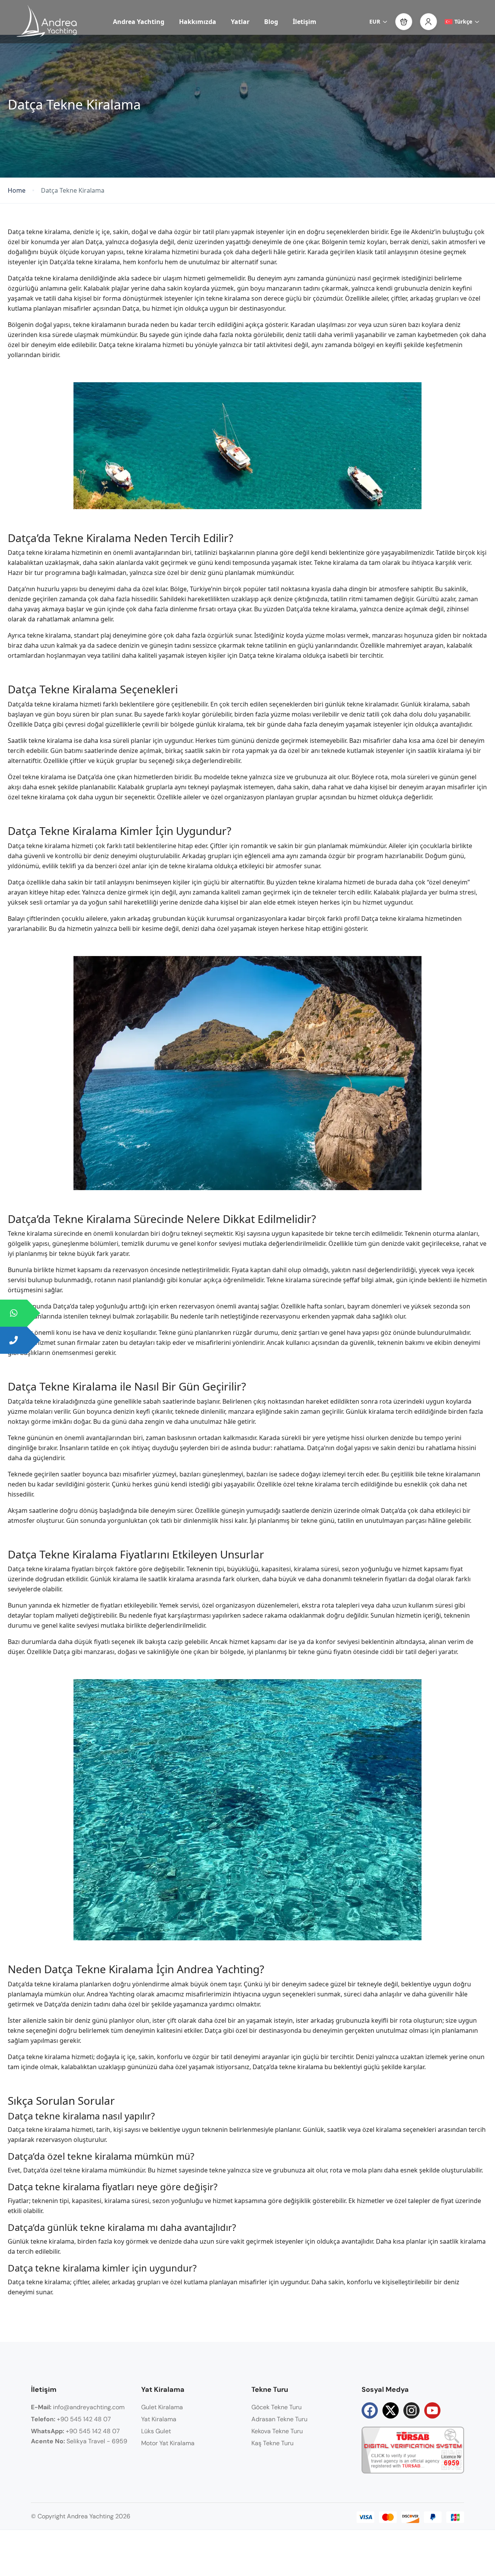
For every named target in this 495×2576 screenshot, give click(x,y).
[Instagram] (411, 2410)
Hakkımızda (198, 22)
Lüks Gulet (156, 2431)
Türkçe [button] (463, 21)
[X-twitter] (391, 2410)
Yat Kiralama (159, 2419)
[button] (404, 22)
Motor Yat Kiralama (168, 2443)
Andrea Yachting (139, 22)
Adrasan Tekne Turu (279, 2419)
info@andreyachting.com (78, 2407)
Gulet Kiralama (162, 2407)
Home (17, 191)
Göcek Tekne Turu (277, 2407)
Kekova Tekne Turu (277, 2431)
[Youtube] (432, 2410)
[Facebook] (370, 2410)
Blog (271, 22)
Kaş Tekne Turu (272, 2443)
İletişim (305, 22)
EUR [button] (375, 21)
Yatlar (240, 22)
